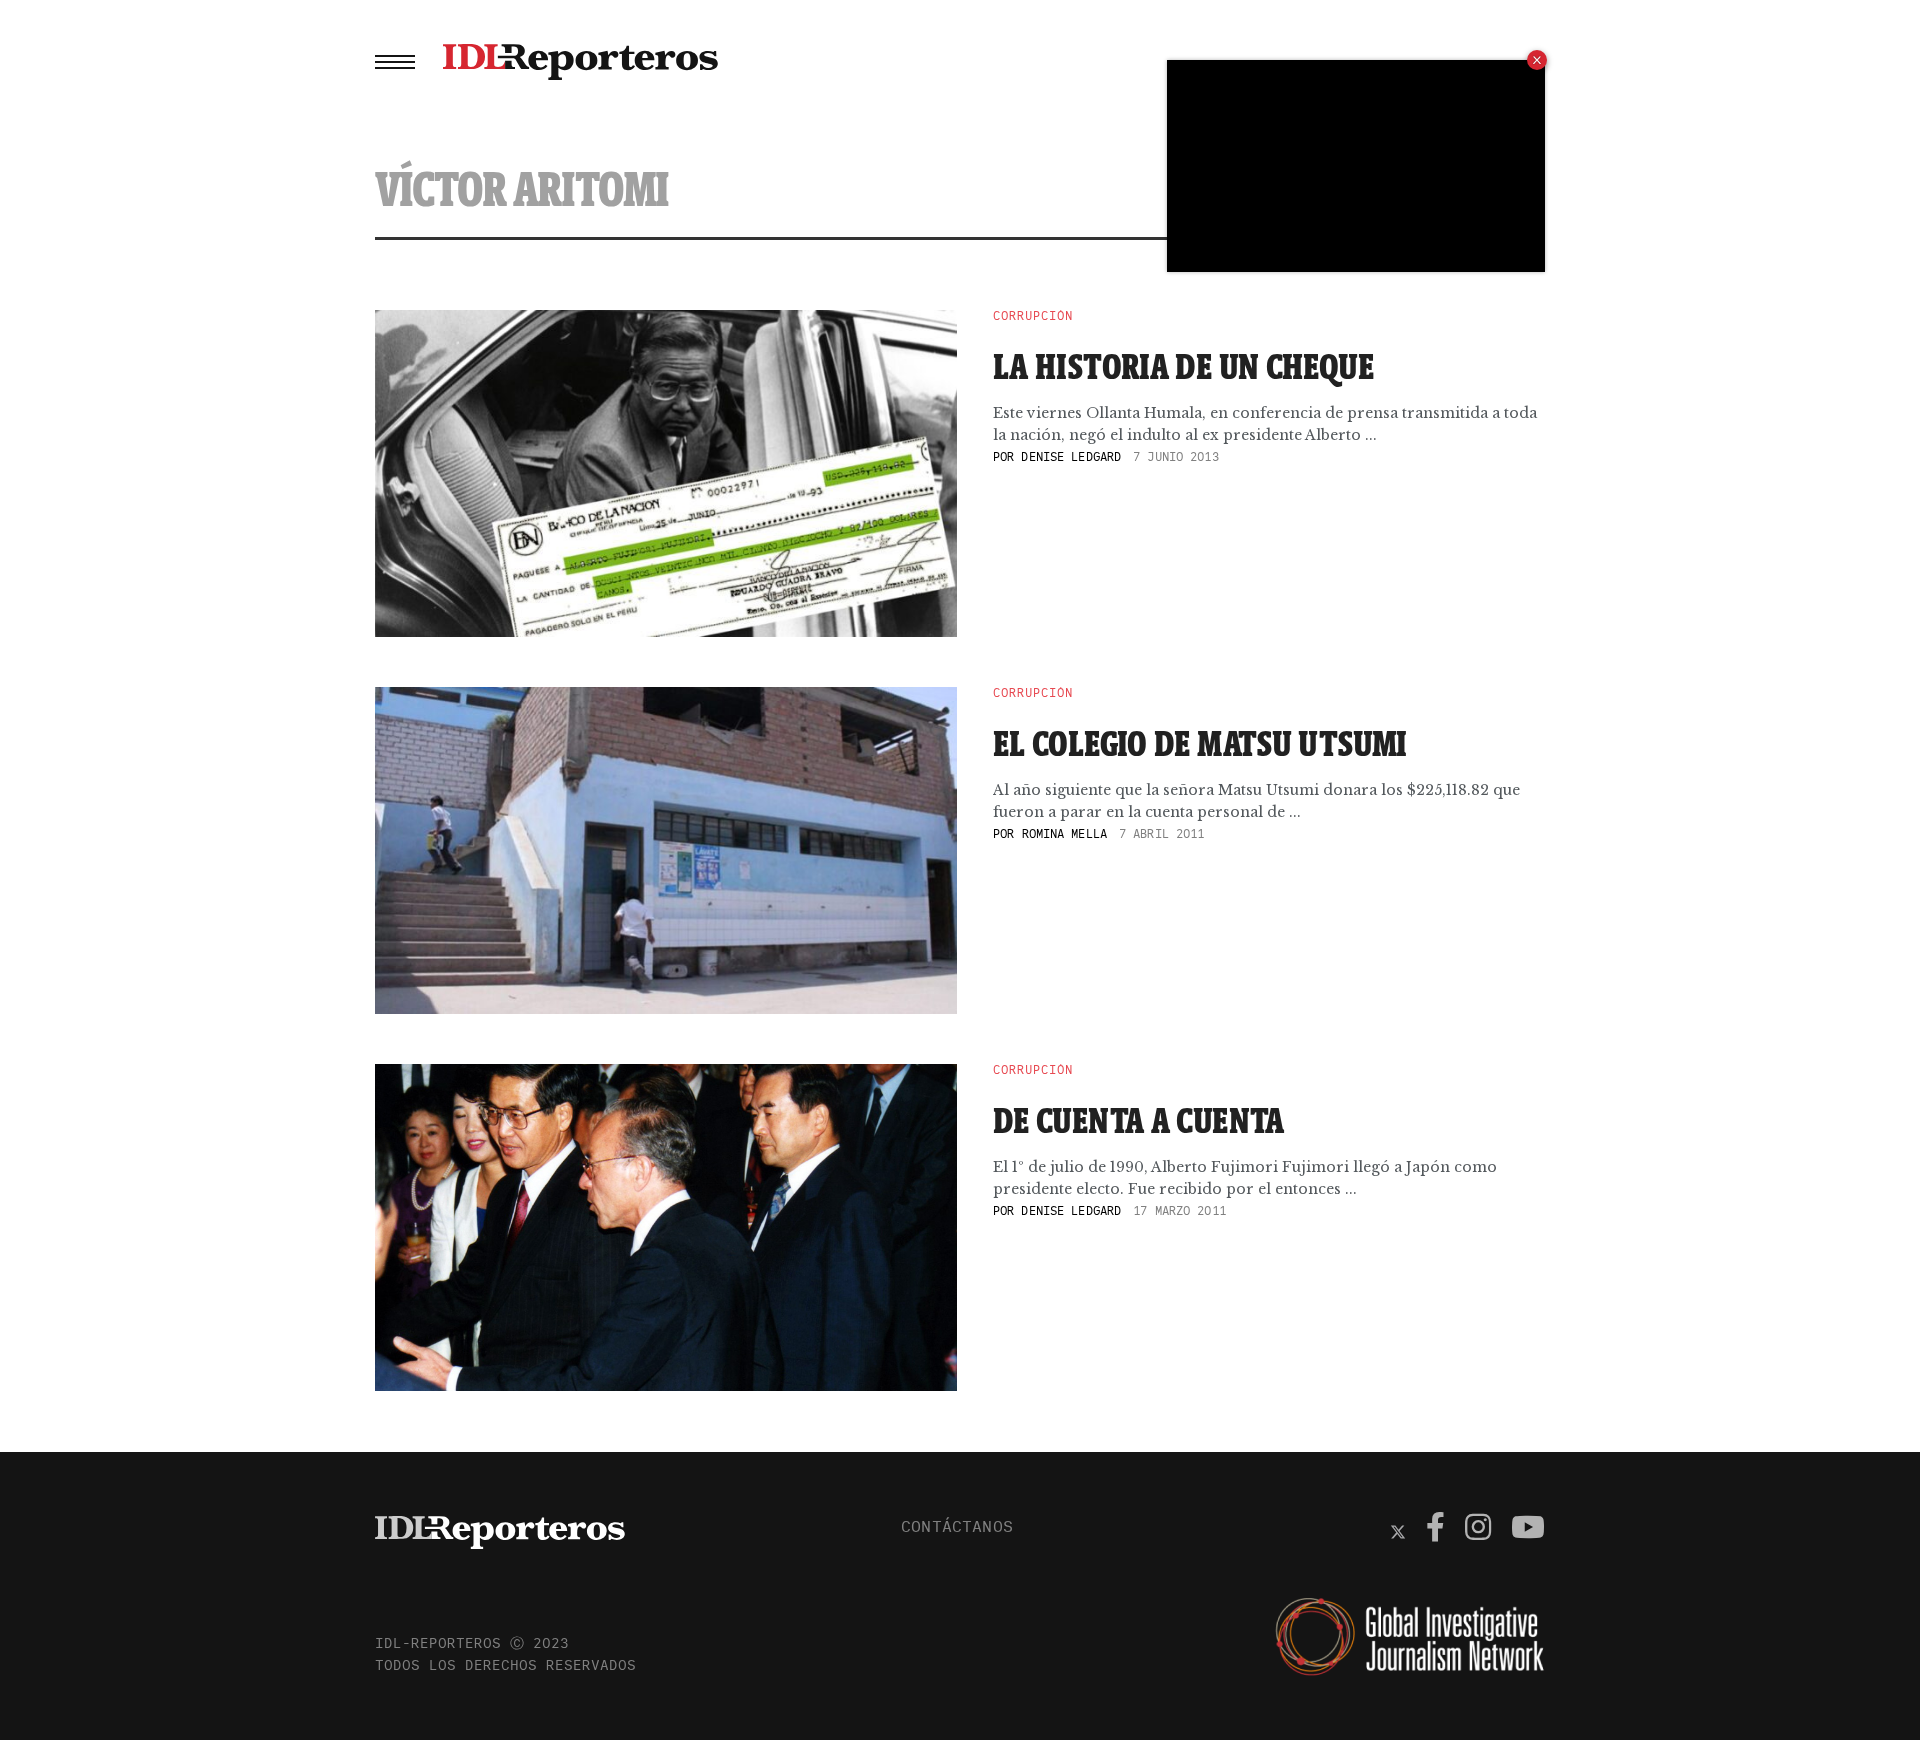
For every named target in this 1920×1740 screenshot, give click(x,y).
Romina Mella (1064, 833)
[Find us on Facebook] (1435, 1530)
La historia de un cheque (1183, 366)
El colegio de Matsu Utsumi (1200, 743)
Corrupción (1033, 316)
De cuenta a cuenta (1139, 1120)
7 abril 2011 (1161, 833)
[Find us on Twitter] (1398, 1530)
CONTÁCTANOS (957, 1526)
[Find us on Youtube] (1528, 1530)
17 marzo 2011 (1179, 1210)
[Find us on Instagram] (1478, 1530)
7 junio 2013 (1175, 456)
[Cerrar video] (1537, 60)
